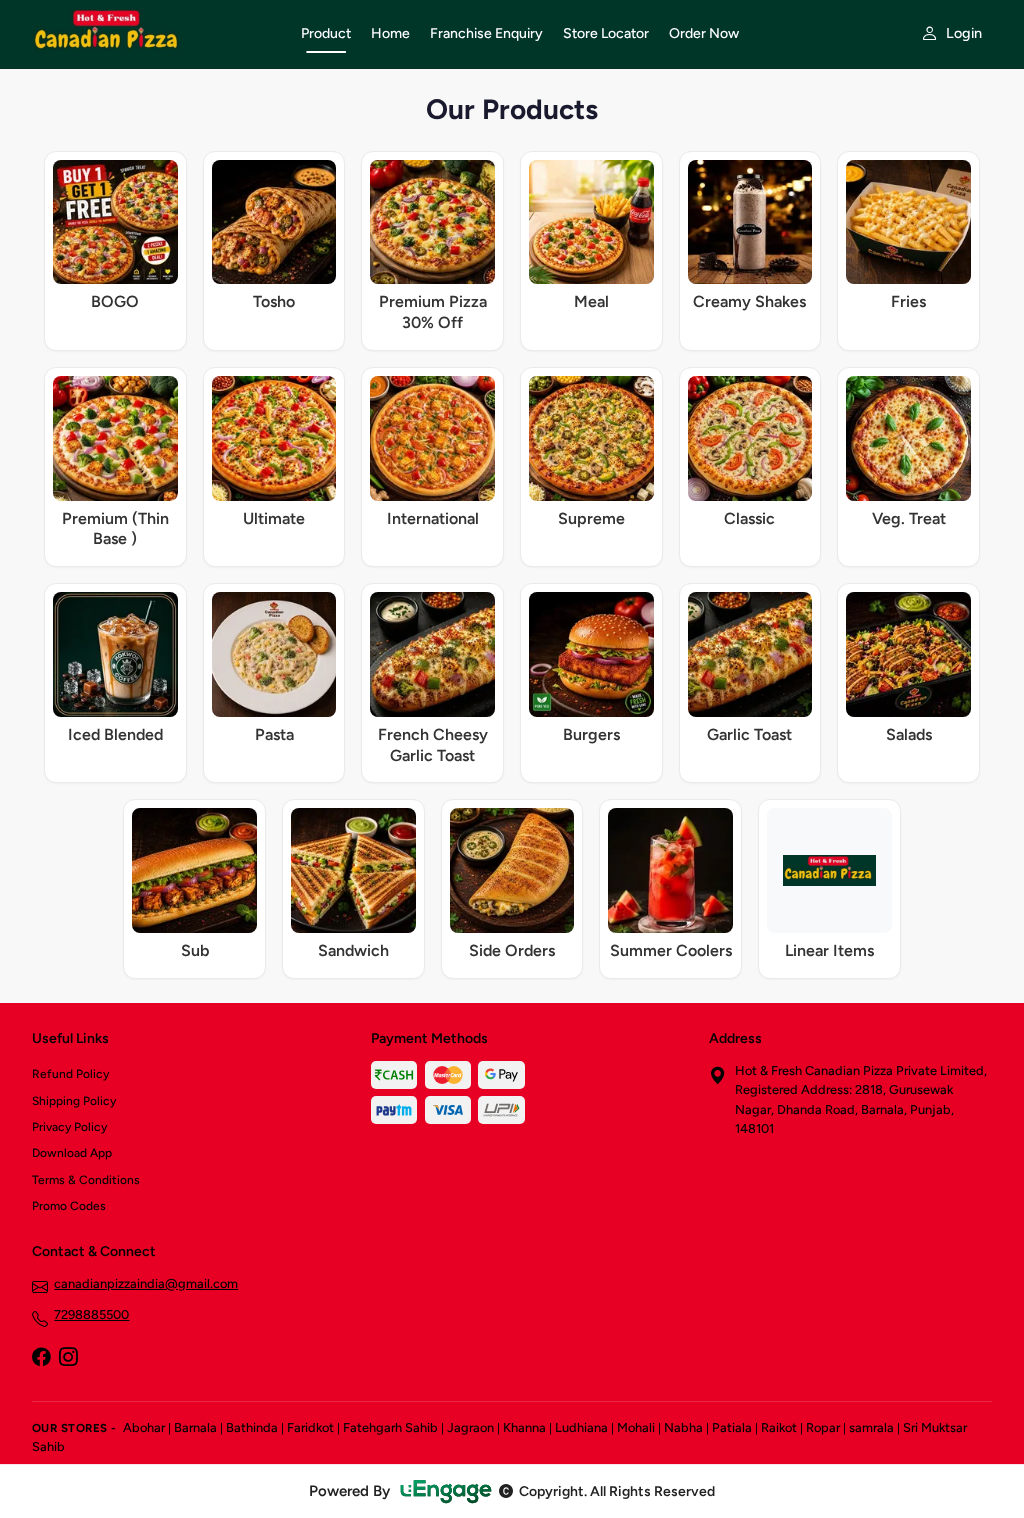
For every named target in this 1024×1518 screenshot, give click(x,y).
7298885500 (91, 1314)
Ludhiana (581, 1427)
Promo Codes (69, 1206)
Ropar (823, 1427)
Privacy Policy (69, 1127)
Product (326, 33)
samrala (871, 1427)
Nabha (683, 1427)
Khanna (524, 1427)
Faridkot (310, 1427)
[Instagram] (68, 1359)
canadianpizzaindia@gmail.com (146, 1283)
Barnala (195, 1427)
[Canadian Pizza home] (154, 34)
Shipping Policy (74, 1101)
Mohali (636, 1427)
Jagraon (470, 1427)
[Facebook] (41, 1359)
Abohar (144, 1427)
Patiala (732, 1427)
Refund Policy (70, 1074)
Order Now (704, 33)
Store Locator (606, 33)
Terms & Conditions (86, 1180)
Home (390, 33)
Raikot (779, 1427)
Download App (72, 1153)
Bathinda (252, 1427)
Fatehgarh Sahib (390, 1427)
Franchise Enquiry (486, 33)
